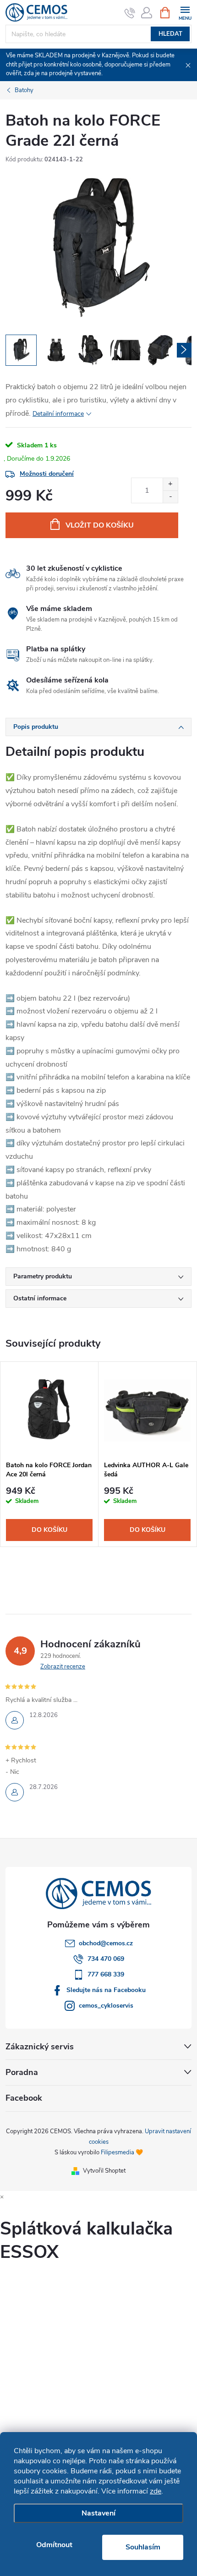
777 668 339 (106, 1974)
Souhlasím (143, 2547)
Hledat (170, 34)
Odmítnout (54, 2545)
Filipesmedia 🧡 (122, 2152)
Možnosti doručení (47, 474)
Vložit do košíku (100, 525)
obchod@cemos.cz (106, 1943)
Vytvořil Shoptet (104, 2171)
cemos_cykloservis (106, 2006)
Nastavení (98, 2513)
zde (156, 2491)
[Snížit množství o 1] (170, 497)
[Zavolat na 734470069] (130, 13)
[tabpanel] (49, 1454)
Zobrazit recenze (63, 1667)
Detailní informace (58, 414)
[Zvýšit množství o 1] (170, 484)
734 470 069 (106, 1959)
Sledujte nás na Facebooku (106, 1990)
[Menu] (185, 12)
